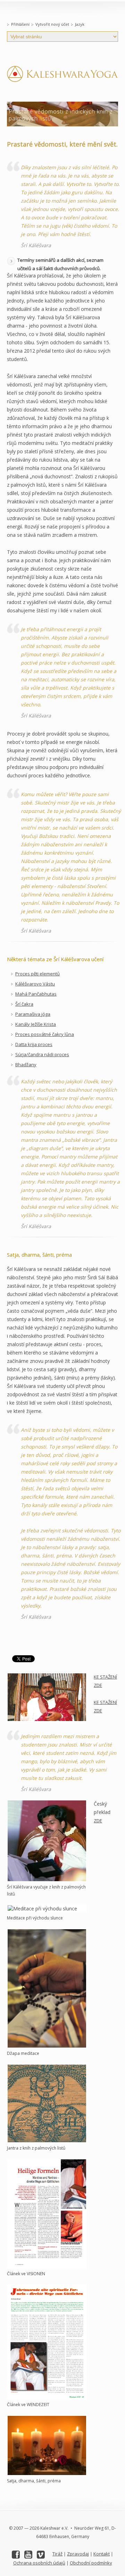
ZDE (98, 1821)
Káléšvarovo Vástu (35, 984)
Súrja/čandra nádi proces (42, 1054)
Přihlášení (20, 24)
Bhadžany (26, 1065)
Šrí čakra (24, 1004)
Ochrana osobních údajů (39, 2563)
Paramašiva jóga (33, 1014)
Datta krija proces (34, 1044)
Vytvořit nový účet (52, 24)
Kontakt (102, 2554)
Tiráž (57, 2554)
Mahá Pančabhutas (36, 994)
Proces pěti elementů (37, 974)
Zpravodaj (78, 2554)
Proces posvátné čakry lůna (45, 1034)
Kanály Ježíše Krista (36, 1024)
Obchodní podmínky (91, 2563)
